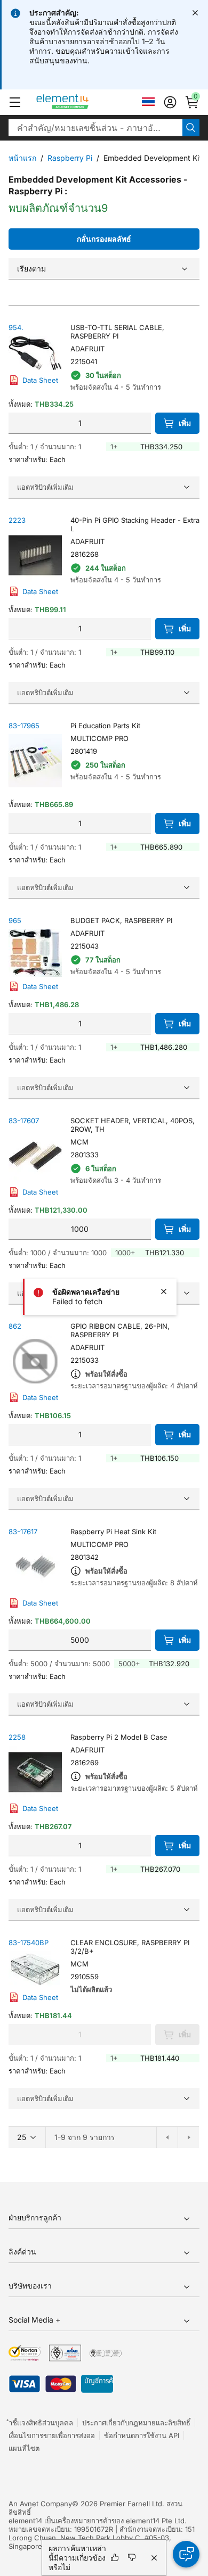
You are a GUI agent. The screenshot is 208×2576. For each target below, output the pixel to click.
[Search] (191, 128)
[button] (15, 102)
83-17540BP (29, 1943)
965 (15, 920)
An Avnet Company (40, 2504)
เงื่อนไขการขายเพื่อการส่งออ (52, 2435)
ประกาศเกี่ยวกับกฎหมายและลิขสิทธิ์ (136, 2423)
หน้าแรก (22, 158)
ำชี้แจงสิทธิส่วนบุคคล (41, 2423)
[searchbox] (95, 128)
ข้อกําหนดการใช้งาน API (142, 2435)
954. (16, 327)
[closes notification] (195, 13)
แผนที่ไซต (24, 2448)
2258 (17, 1737)
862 (15, 1326)
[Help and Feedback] (186, 2554)
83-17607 (24, 1121)
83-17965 (24, 726)
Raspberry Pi (70, 158)
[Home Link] (82, 102)
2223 (17, 520)
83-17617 (23, 1532)
